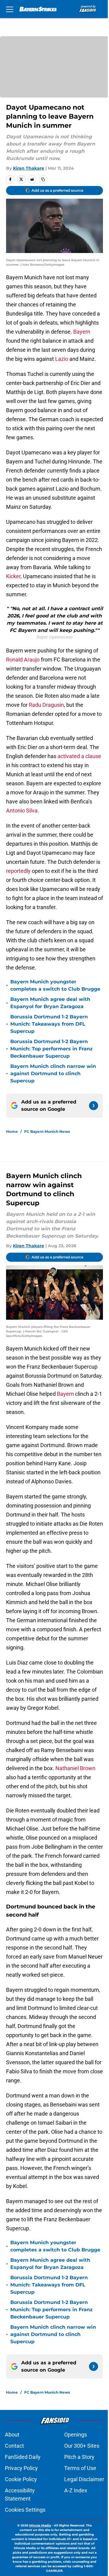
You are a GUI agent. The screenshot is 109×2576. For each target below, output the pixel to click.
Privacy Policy (21, 2468)
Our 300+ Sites (82, 2446)
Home (12, 1131)
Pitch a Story (79, 2457)
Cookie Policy (21, 2479)
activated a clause (79, 756)
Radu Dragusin (46, 705)
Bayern (82, 332)
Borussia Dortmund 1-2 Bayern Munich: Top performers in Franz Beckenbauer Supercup (51, 1049)
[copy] (43, 179)
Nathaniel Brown (75, 1768)
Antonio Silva (22, 811)
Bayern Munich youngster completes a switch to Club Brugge (55, 985)
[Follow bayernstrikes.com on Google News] (94, 1106)
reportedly (19, 871)
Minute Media (40, 2525)
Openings (76, 2435)
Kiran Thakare (29, 168)
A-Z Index (76, 2490)
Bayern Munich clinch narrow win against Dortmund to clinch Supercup (53, 1073)
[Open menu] (10, 9)
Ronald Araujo (23, 660)
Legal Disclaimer (84, 2479)
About (12, 2435)
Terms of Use (80, 2468)
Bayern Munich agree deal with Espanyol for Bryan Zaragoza (50, 1003)
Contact (14, 2446)
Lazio (61, 359)
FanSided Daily (23, 2457)
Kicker (13, 576)
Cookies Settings (25, 2510)
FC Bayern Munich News (47, 1131)
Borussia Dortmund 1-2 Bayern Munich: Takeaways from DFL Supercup (49, 1024)
